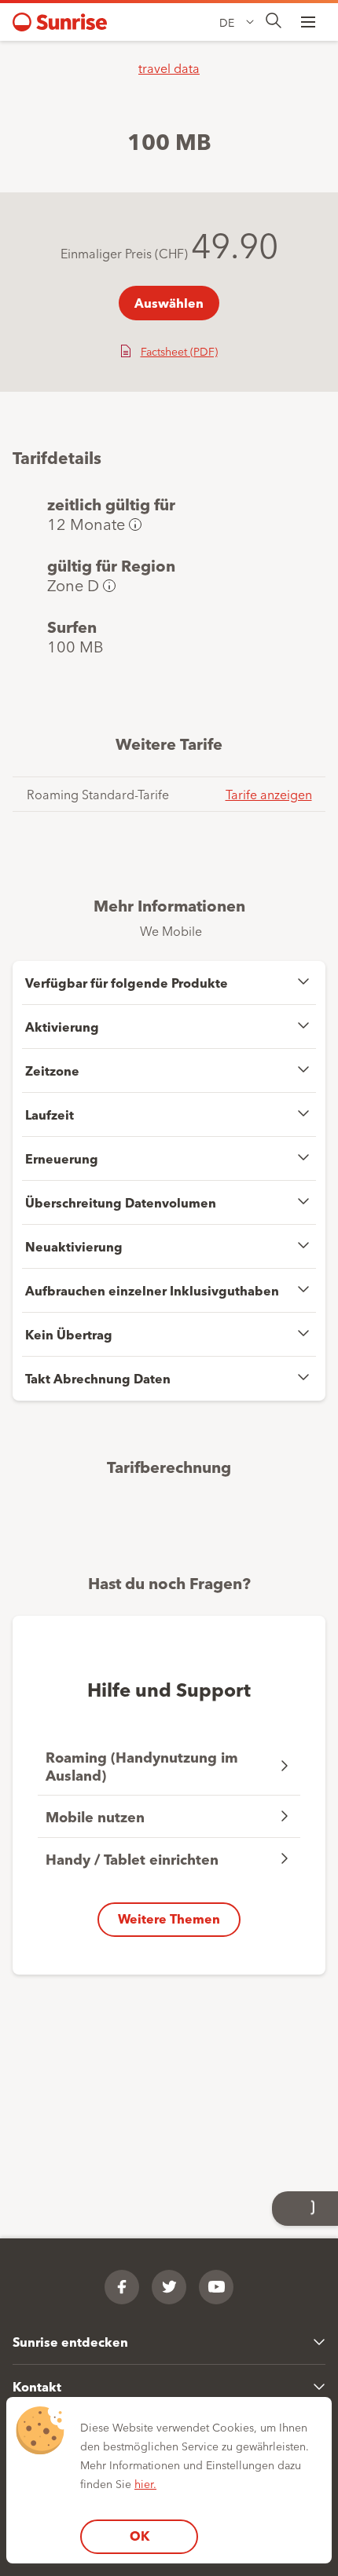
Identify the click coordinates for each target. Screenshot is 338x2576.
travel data (169, 68)
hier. (145, 2483)
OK (140, 2536)
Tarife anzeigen (269, 794)
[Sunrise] (60, 22)
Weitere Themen (169, 1918)
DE (227, 22)
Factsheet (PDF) (179, 351)
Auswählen (169, 303)
